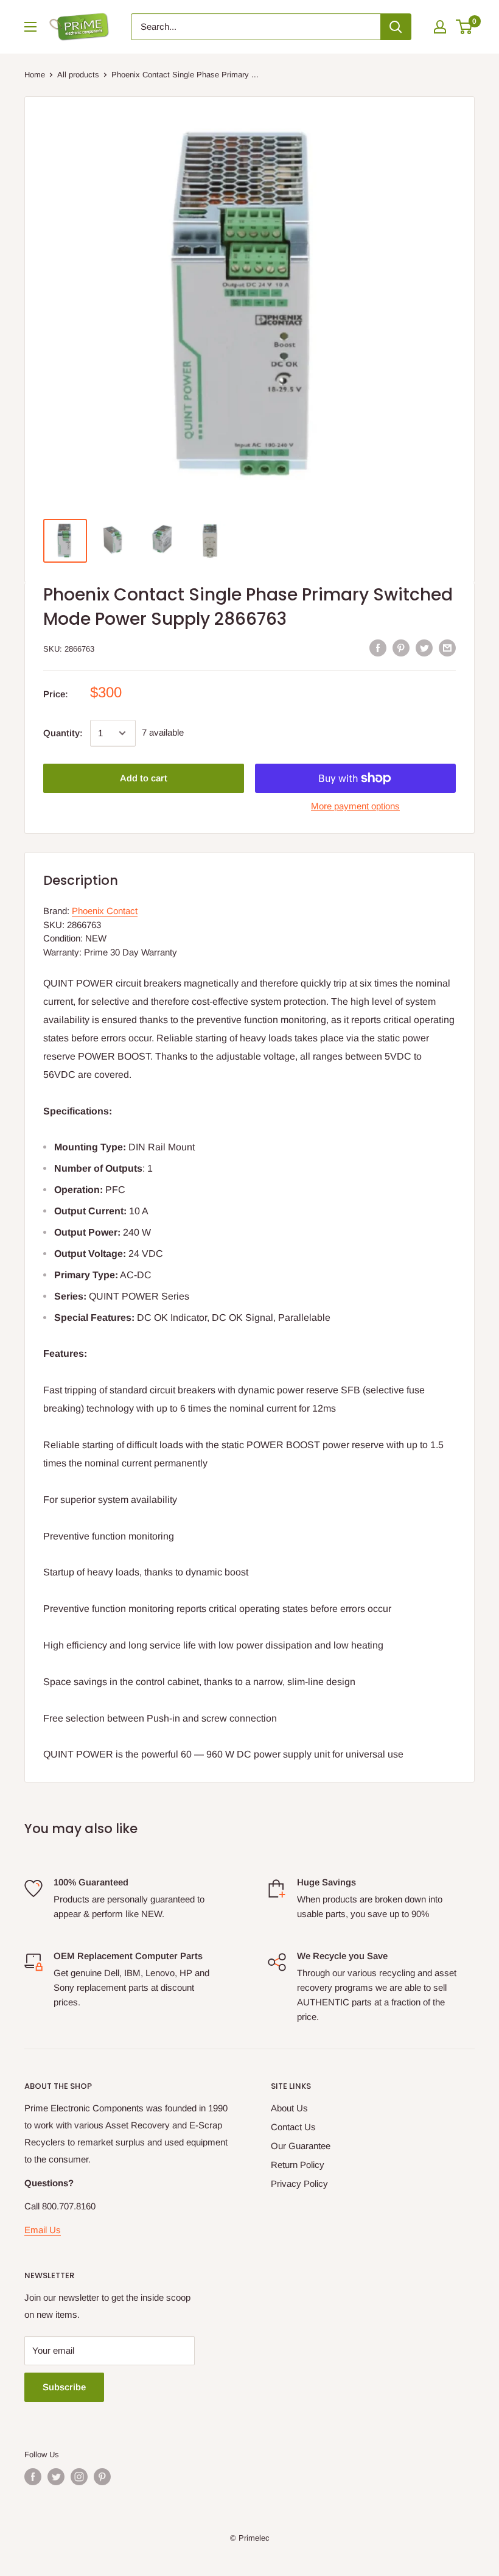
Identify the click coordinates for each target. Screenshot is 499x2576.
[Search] (396, 27)
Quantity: (63, 733)
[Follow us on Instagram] (79, 2477)
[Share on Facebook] (378, 648)
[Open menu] (30, 27)
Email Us (43, 2230)
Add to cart (144, 778)
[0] (465, 27)
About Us (289, 2108)
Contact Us (293, 2127)
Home (35, 75)
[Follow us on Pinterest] (102, 2477)
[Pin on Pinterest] (401, 648)
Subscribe (64, 2387)
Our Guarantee (301, 2146)
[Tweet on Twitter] (424, 648)
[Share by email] (447, 648)
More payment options (355, 806)
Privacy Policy (299, 2184)
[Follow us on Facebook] (33, 2477)
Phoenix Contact (105, 911)
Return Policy (298, 2165)
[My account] (440, 27)
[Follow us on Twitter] (56, 2477)
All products (78, 75)
